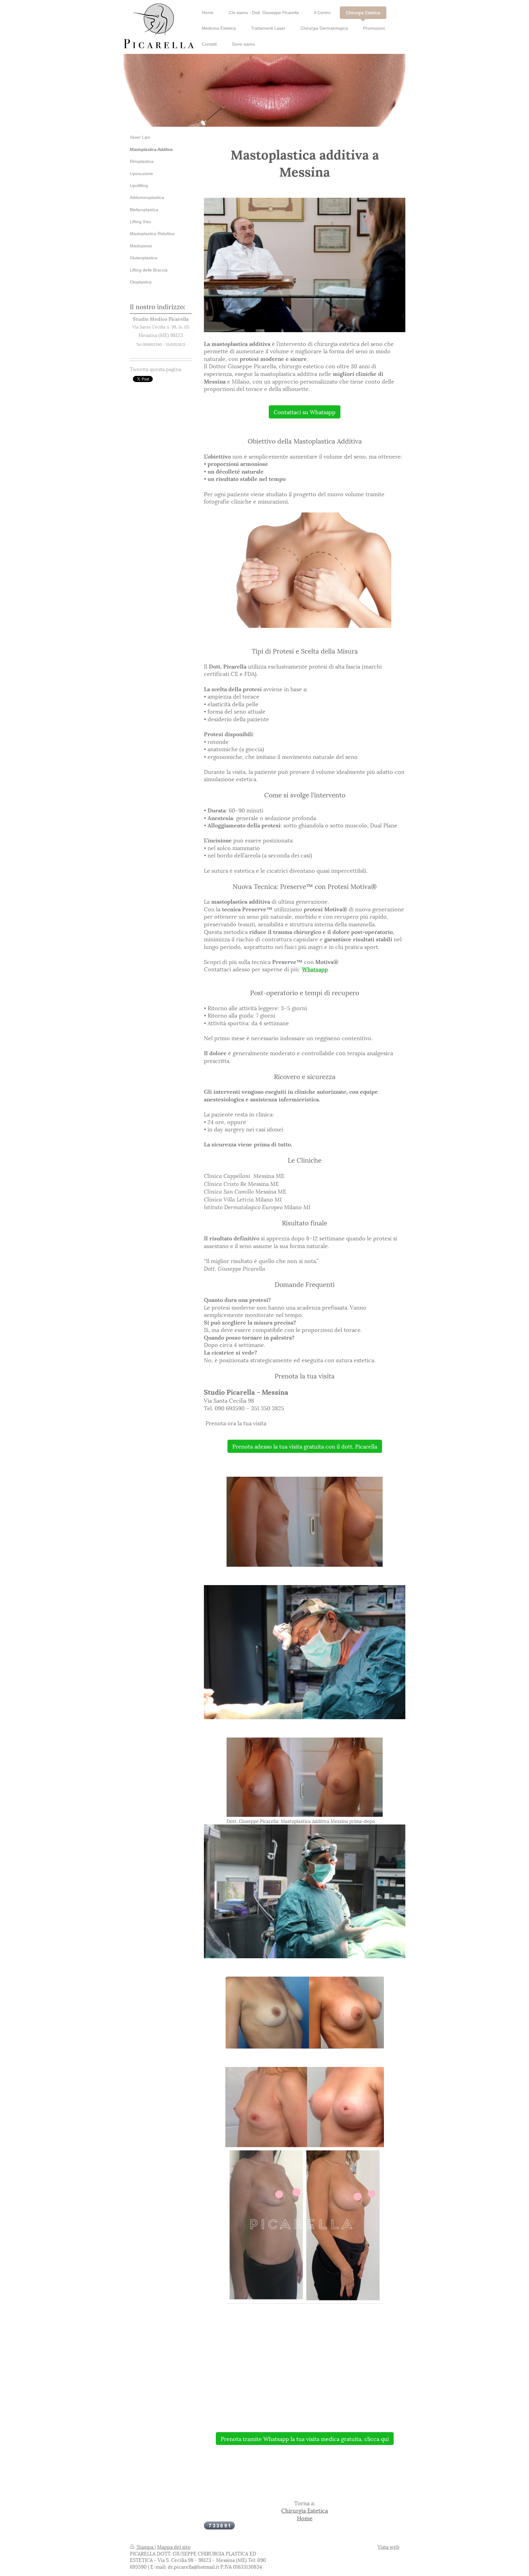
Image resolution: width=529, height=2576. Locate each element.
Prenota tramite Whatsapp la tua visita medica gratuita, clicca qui (305, 2438)
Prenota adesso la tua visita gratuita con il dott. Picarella (305, 1446)
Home (305, 2518)
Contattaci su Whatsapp (305, 412)
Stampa (145, 2546)
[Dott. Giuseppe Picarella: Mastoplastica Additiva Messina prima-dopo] (305, 1777)
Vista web (388, 2546)
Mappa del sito (174, 2546)
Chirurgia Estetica (305, 2510)
